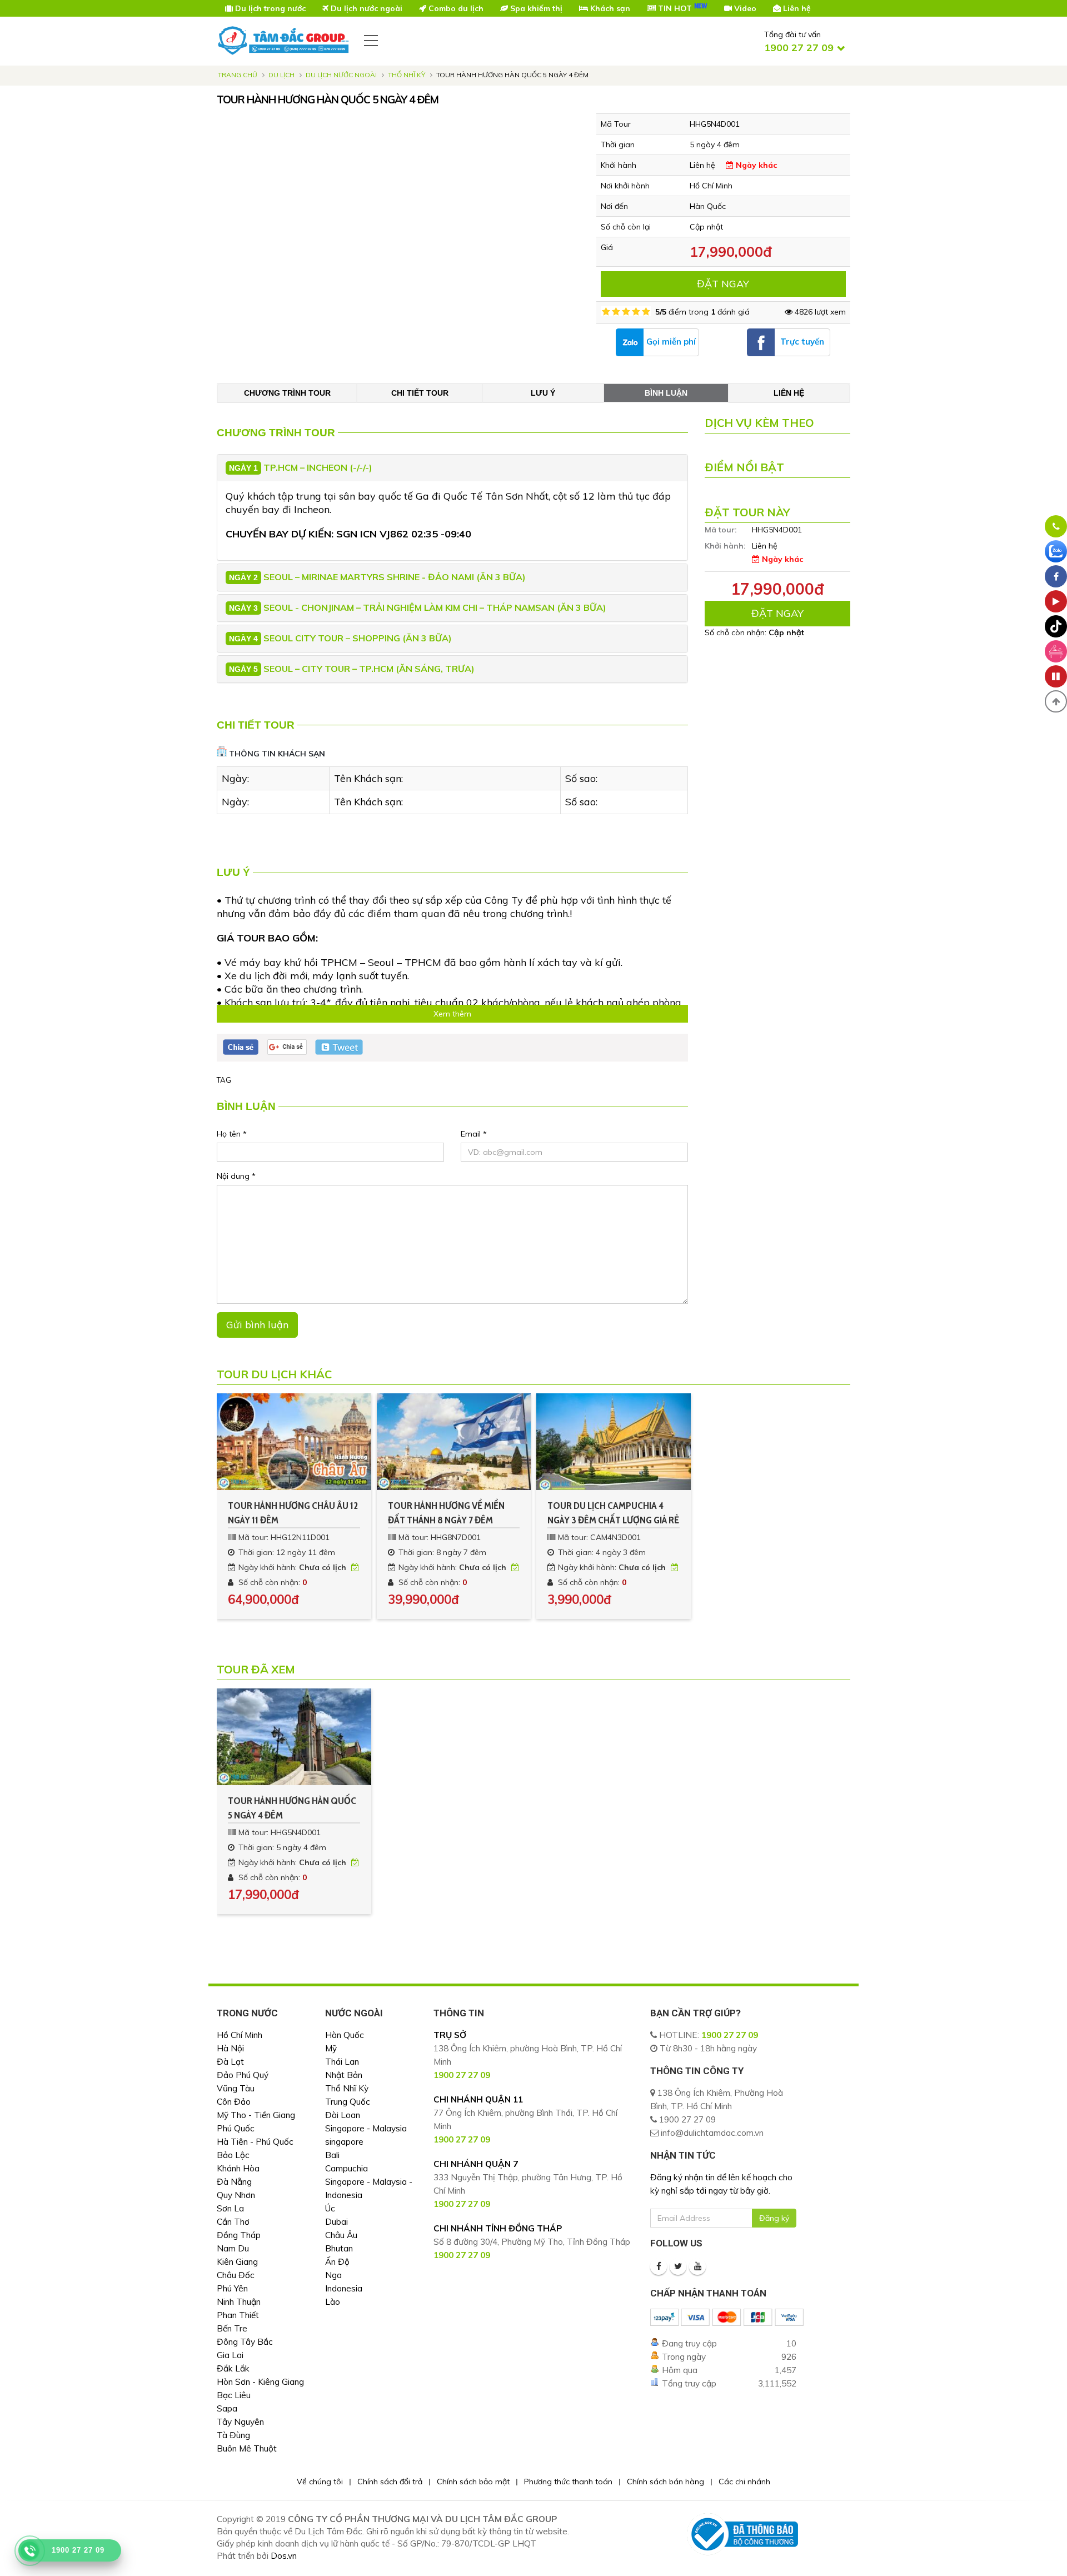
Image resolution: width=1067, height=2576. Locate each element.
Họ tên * (232, 1134)
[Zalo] (1056, 551)
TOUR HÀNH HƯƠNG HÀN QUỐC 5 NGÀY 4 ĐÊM (292, 1808)
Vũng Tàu (236, 2088)
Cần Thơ (233, 2222)
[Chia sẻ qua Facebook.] (241, 1047)
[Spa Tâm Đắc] (1056, 651)
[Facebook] (659, 2266)
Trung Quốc (348, 2102)
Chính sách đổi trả (390, 2482)
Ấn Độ (337, 2262)
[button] (1056, 701)
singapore (344, 2142)
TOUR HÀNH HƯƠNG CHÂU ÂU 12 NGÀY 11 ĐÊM (293, 1513)
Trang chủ (238, 75)
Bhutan (339, 2248)
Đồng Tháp (239, 2235)
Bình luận (666, 393)
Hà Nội (230, 2048)
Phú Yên (232, 2288)
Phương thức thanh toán (568, 2482)
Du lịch (281, 75)
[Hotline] (1056, 526)
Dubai (336, 2222)
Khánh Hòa (238, 2168)
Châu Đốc (236, 2275)
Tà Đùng (233, 2435)
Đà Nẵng (234, 2182)
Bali (332, 2155)
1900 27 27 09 (730, 2035)
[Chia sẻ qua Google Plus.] (287, 1047)
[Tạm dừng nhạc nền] (1056, 676)
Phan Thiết (238, 2315)
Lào (333, 2302)
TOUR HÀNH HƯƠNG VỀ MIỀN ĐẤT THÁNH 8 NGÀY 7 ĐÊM (446, 1513)
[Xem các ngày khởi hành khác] (355, 1567)
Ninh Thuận (239, 2302)
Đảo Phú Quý (243, 2075)
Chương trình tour (287, 393)
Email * (474, 1134)
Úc (330, 2208)
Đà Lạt (230, 2062)
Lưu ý (543, 393)
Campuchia (346, 2168)
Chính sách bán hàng (665, 2482)
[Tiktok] (1056, 626)
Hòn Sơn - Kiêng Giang (260, 2382)
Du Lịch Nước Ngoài (341, 75)
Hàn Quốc (345, 2035)
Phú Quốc (236, 2128)
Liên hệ (789, 393)
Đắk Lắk (233, 2368)
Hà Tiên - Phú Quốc (255, 2142)
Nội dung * (236, 1176)
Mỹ (331, 2048)
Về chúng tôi (320, 2482)
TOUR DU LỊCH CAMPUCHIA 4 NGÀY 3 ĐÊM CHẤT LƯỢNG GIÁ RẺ (613, 1513)
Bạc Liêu (234, 2395)
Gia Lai (230, 2355)
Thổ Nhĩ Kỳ (407, 75)
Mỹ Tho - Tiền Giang (256, 2115)
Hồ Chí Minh (240, 2035)
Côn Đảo (234, 2102)
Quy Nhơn (236, 2195)
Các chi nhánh (744, 2482)
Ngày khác (755, 165)
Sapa (227, 2408)
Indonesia (344, 2288)
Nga (333, 2275)
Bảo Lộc (233, 2155)
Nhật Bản (344, 2075)
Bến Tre (232, 2328)
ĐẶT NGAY (723, 284)
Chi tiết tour (420, 393)
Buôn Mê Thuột (247, 2448)
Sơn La (230, 2208)
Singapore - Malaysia (366, 2128)
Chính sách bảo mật (473, 2482)
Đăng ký (774, 2218)
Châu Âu (341, 2235)
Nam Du (233, 2248)
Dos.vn (284, 2556)
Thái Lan (342, 2062)
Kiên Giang (237, 2262)
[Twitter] (678, 2266)
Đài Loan (343, 2115)
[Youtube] (697, 2266)
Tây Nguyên (240, 2422)
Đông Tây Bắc (245, 2342)
